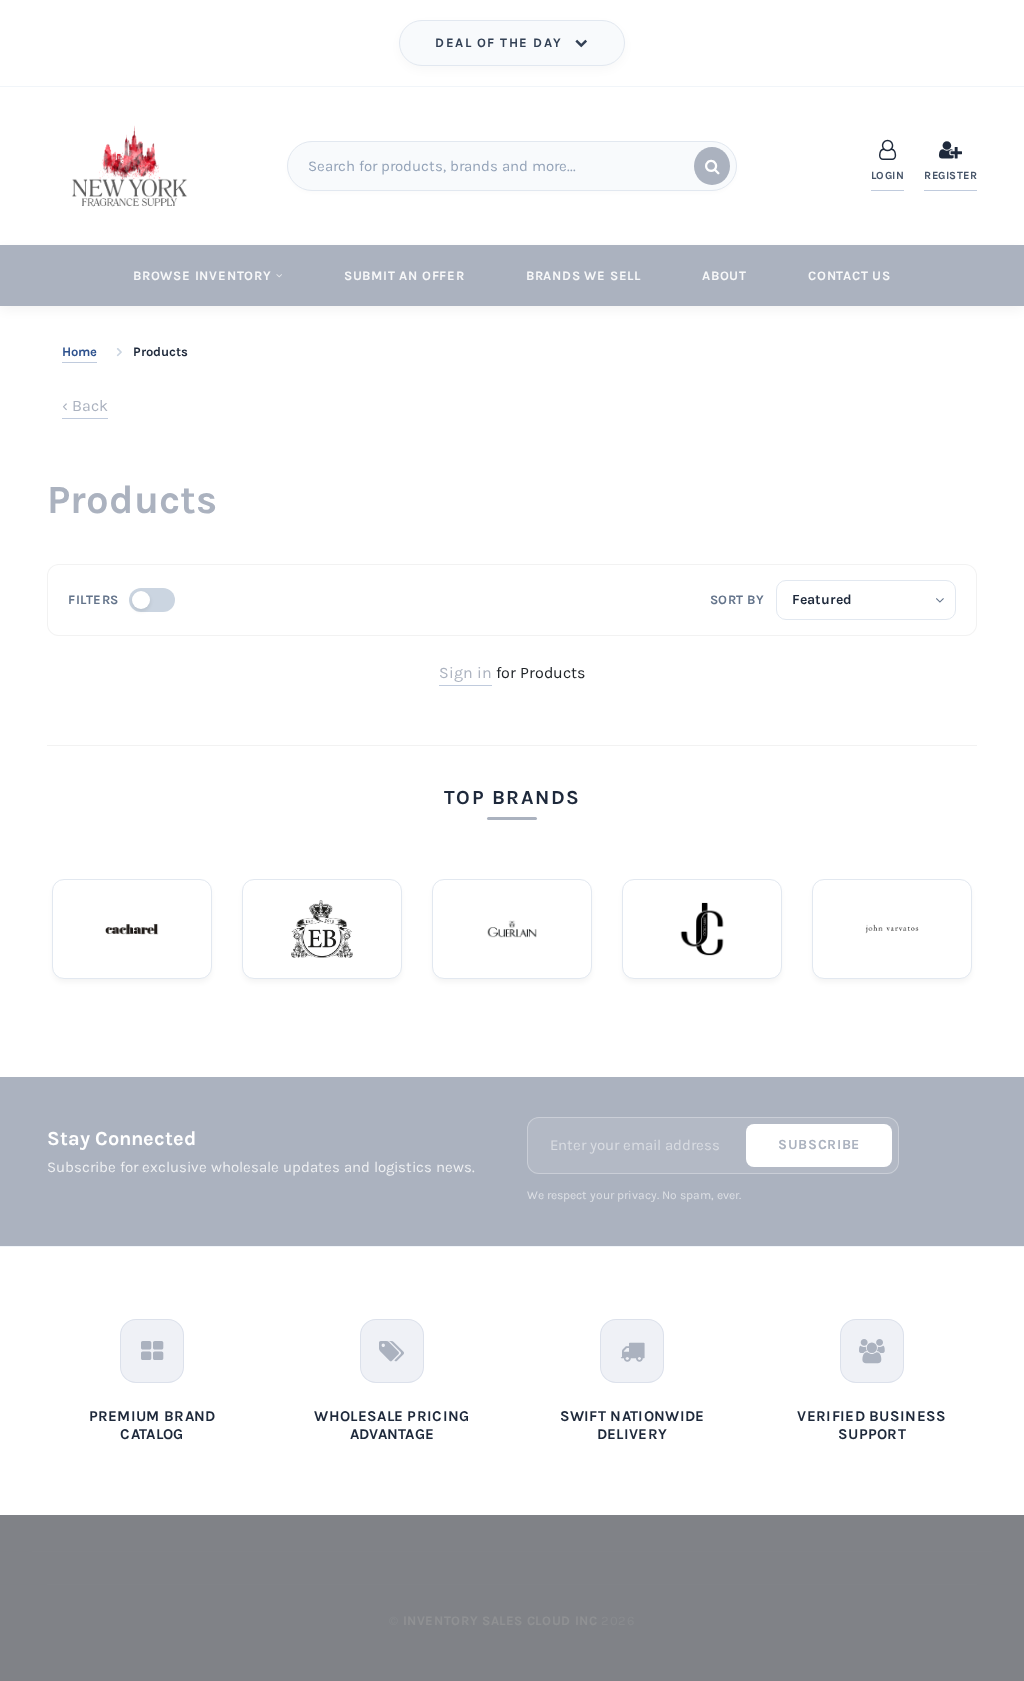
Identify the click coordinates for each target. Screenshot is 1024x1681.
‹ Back (85, 405)
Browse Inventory (202, 275)
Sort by (737, 599)
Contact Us (849, 275)
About (724, 275)
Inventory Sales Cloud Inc (500, 1620)
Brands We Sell (583, 275)
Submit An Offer (404, 275)
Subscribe (819, 1144)
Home (79, 351)
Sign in (465, 672)
